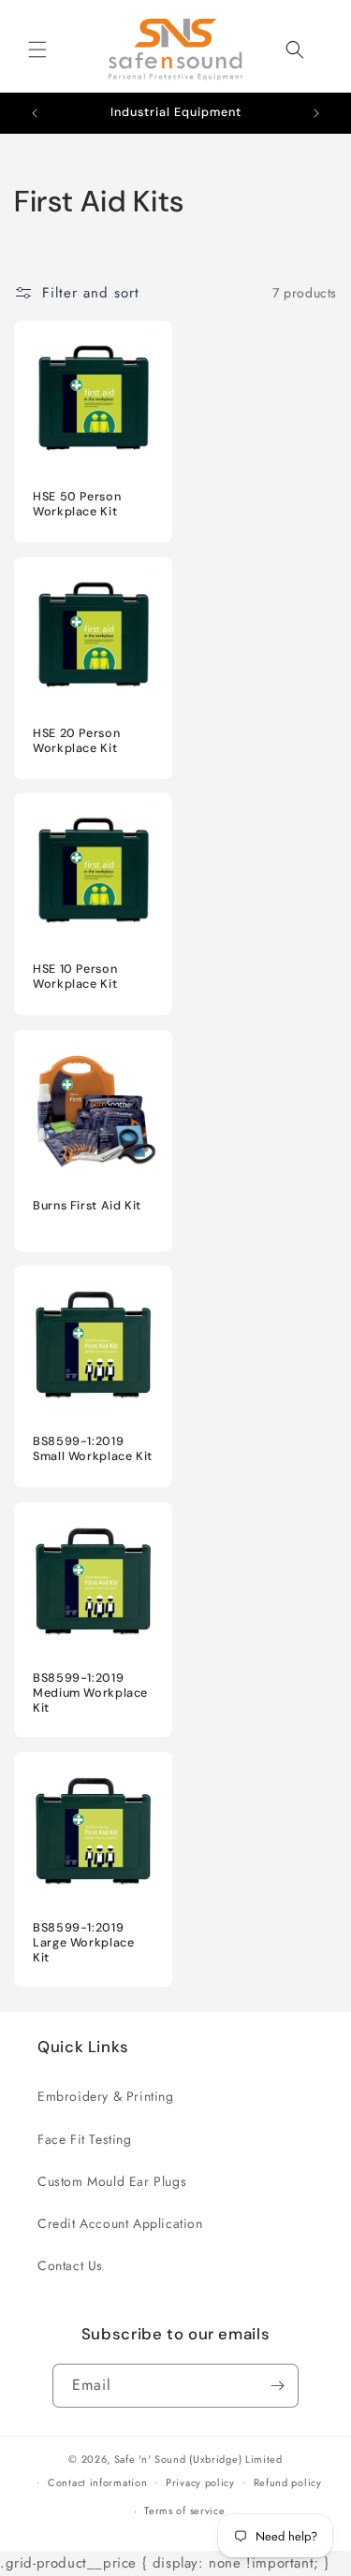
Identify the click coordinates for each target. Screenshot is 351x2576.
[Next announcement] (316, 113)
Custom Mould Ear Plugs (112, 2181)
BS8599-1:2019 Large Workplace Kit (83, 1942)
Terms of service (184, 2511)
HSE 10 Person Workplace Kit (75, 977)
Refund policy (288, 2482)
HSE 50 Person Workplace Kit (77, 504)
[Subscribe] (277, 2386)
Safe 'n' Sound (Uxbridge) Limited (198, 2459)
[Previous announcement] (35, 113)
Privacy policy (200, 2482)
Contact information (97, 2482)
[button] (37, 50)
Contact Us (70, 2265)
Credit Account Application (120, 2223)
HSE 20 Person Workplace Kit (76, 740)
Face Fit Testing (85, 2139)
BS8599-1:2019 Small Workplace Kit (93, 1449)
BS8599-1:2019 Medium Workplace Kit (90, 1692)
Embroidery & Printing (106, 2096)
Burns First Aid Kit (87, 1205)
